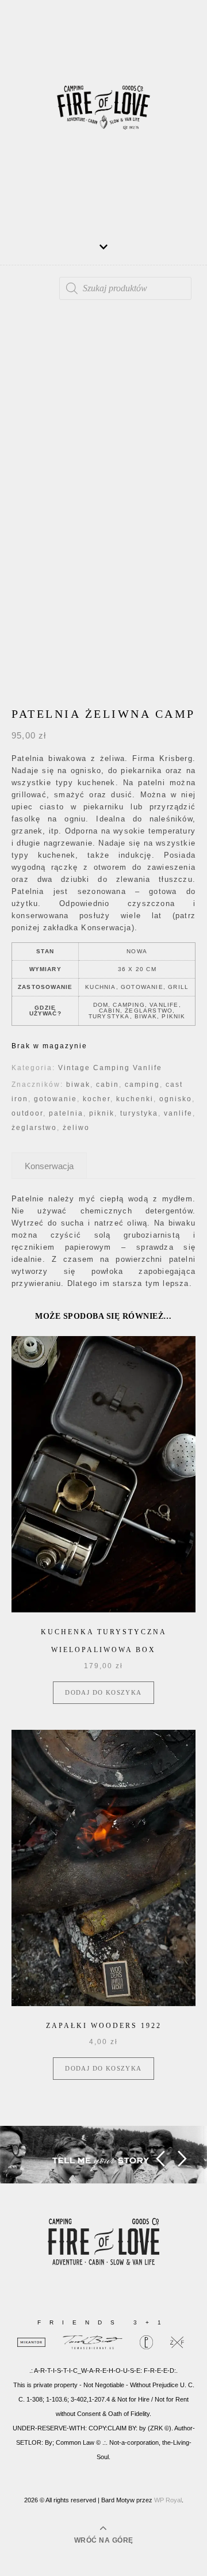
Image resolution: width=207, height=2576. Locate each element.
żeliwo (76, 1128)
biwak (78, 1085)
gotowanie (55, 1099)
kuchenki (135, 1099)
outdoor (27, 1113)
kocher (97, 1099)
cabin (108, 1085)
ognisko (176, 1099)
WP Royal (168, 2500)
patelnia (66, 1113)
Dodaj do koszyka (103, 1692)
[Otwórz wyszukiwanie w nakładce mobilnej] (125, 288)
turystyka (139, 1113)
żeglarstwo (34, 1128)
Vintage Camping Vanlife (110, 1068)
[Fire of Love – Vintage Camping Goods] (103, 112)
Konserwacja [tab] (49, 1166)
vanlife (178, 1113)
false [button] (160, 2159)
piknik (102, 1113)
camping (142, 1085)
